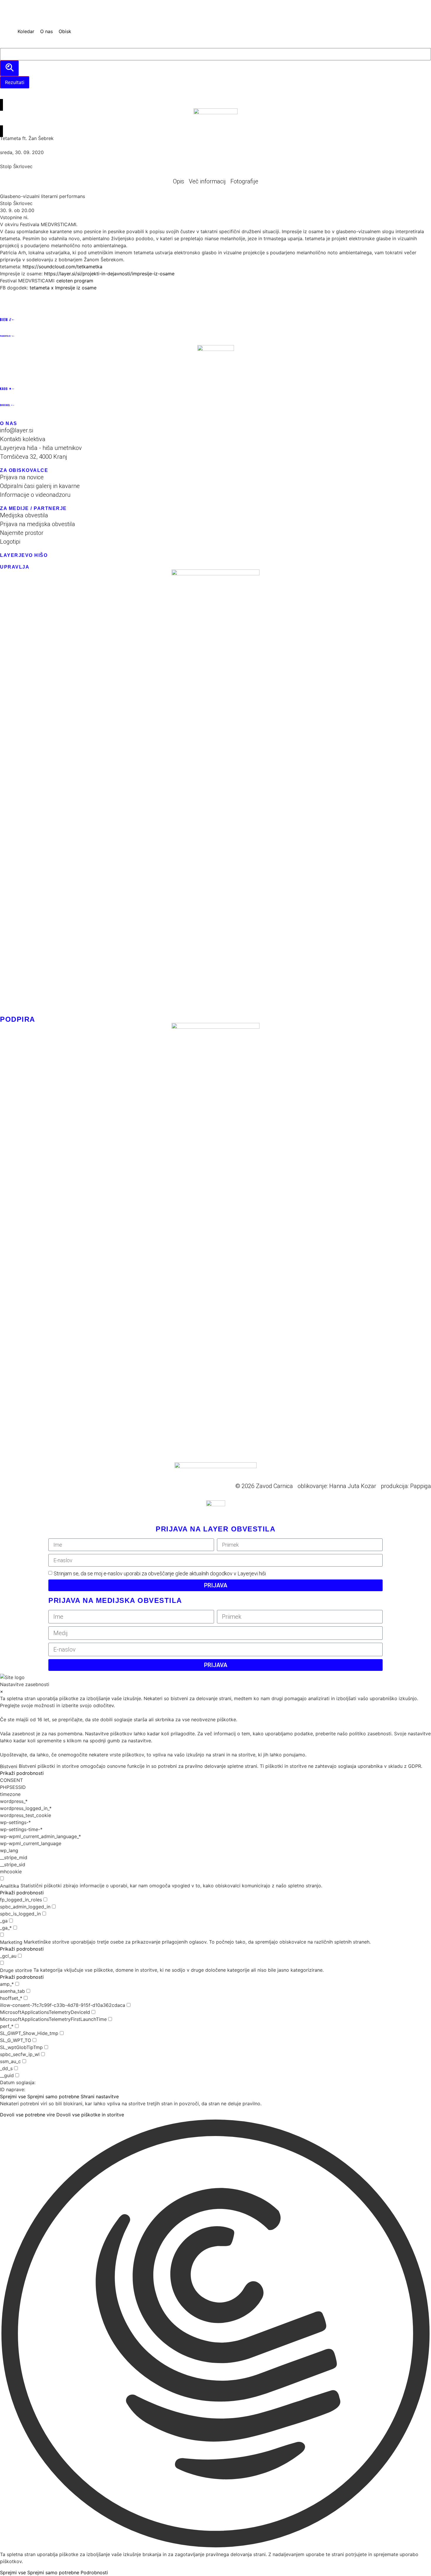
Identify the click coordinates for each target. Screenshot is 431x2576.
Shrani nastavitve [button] (100, 2096)
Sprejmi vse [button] (13, 2096)
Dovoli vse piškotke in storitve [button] (90, 2115)
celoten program (75, 281)
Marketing (11, 1942)
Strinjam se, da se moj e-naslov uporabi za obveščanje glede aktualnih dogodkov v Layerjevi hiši (160, 1573)
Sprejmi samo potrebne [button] (53, 2096)
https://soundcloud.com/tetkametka (62, 267)
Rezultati (15, 82)
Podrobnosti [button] (94, 2572)
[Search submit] (9, 68)
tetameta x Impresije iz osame (63, 288)
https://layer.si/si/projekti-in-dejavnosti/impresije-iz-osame (109, 274)
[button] (7, 34)
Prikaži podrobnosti (22, 1773)
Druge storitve (16, 1970)
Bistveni (9, 1766)
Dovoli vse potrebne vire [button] (27, 2115)
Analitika (10, 1886)
